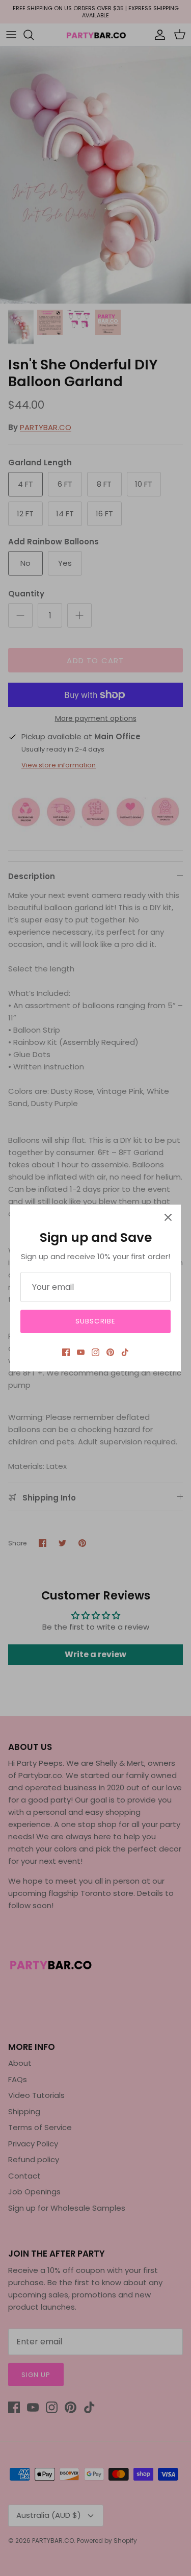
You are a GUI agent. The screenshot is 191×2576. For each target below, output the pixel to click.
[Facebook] (66, 1352)
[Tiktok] (125, 1352)
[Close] (168, 1217)
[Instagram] (95, 1352)
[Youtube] (81, 1352)
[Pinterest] (110, 1352)
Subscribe (95, 1321)
